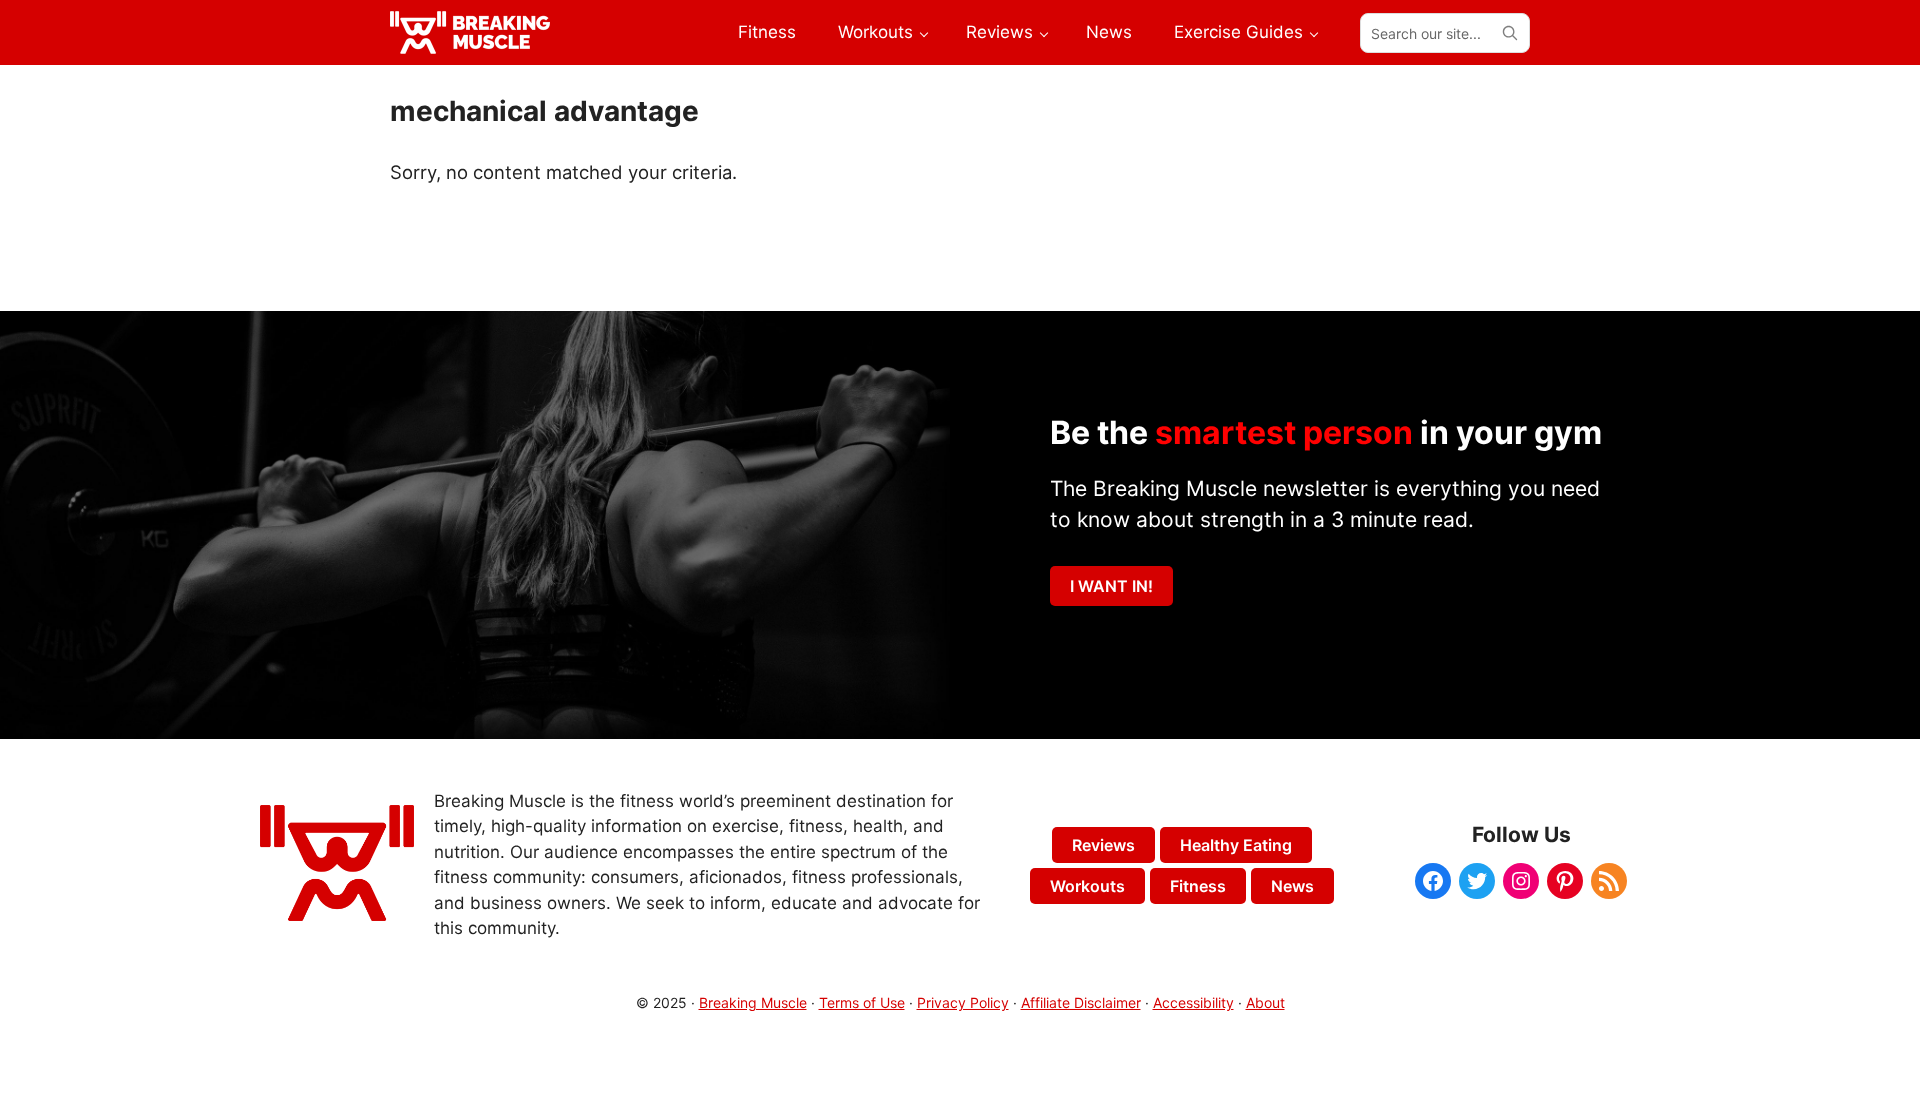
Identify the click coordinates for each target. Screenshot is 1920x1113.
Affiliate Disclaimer (1081, 1002)
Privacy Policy (963, 1002)
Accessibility (1193, 1002)
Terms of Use (862, 1002)
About (1265, 1002)
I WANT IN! (1111, 586)
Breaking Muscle (753, 1002)
